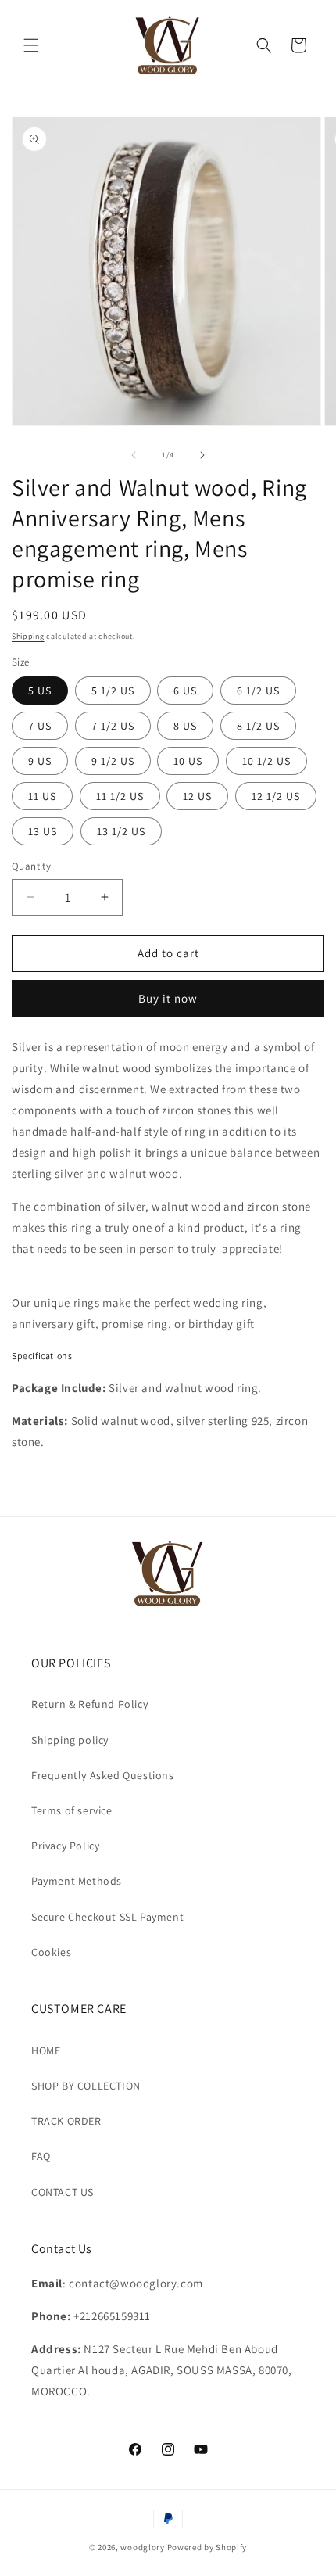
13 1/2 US (121, 831)
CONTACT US (63, 2192)
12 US (197, 796)
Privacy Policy (65, 1846)
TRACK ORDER (66, 2121)
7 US (40, 726)
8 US (185, 726)
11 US (42, 796)
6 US (185, 691)
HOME (46, 2050)
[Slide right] (202, 455)
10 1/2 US (266, 761)
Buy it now (168, 998)
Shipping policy (70, 1740)
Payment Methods (77, 1881)
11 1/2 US (120, 796)
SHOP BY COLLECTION (86, 2086)
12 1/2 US (276, 796)
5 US (40, 691)
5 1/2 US (113, 691)
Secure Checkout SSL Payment (107, 1917)
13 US (43, 831)
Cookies (51, 1952)
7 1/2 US (113, 726)
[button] (31, 45)
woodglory (142, 2547)
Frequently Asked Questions (103, 1775)
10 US (188, 761)
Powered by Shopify (207, 2547)
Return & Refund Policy (89, 1704)
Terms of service (72, 1810)
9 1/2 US (113, 761)
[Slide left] (134, 455)
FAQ (41, 2156)
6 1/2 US (258, 691)
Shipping (28, 636)
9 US (40, 761)
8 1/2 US (258, 726)
